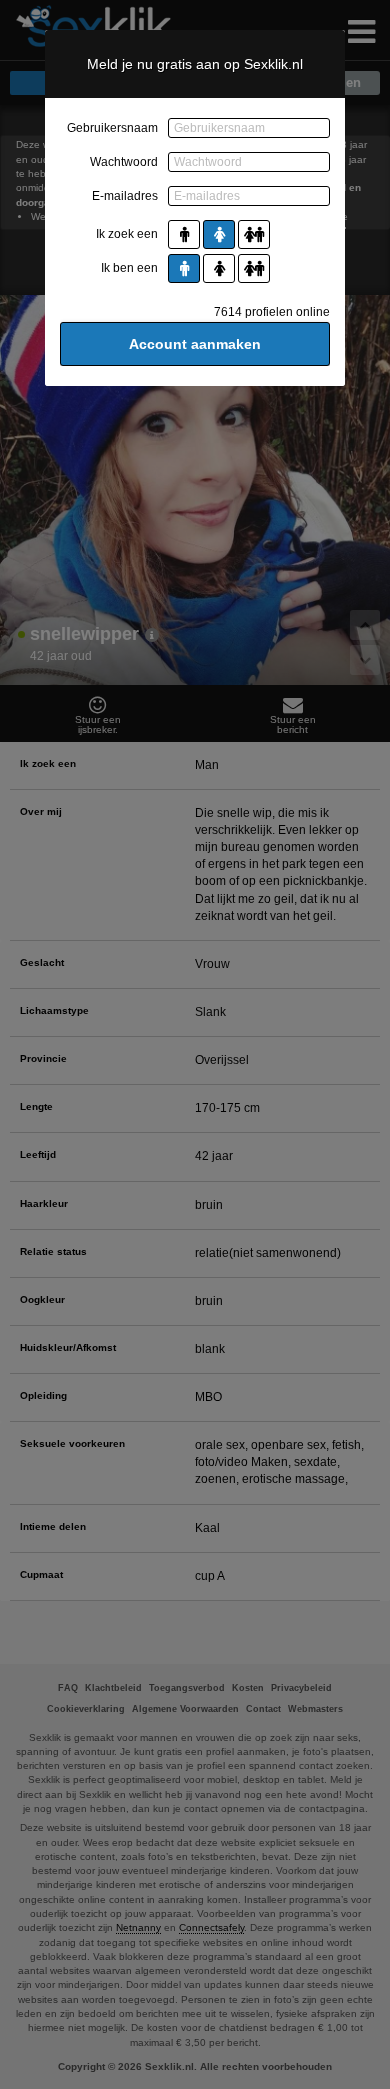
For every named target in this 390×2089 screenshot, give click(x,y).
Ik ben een (129, 268)
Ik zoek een (127, 234)
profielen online (272, 312)
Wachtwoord (124, 162)
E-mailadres (125, 196)
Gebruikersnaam (112, 128)
